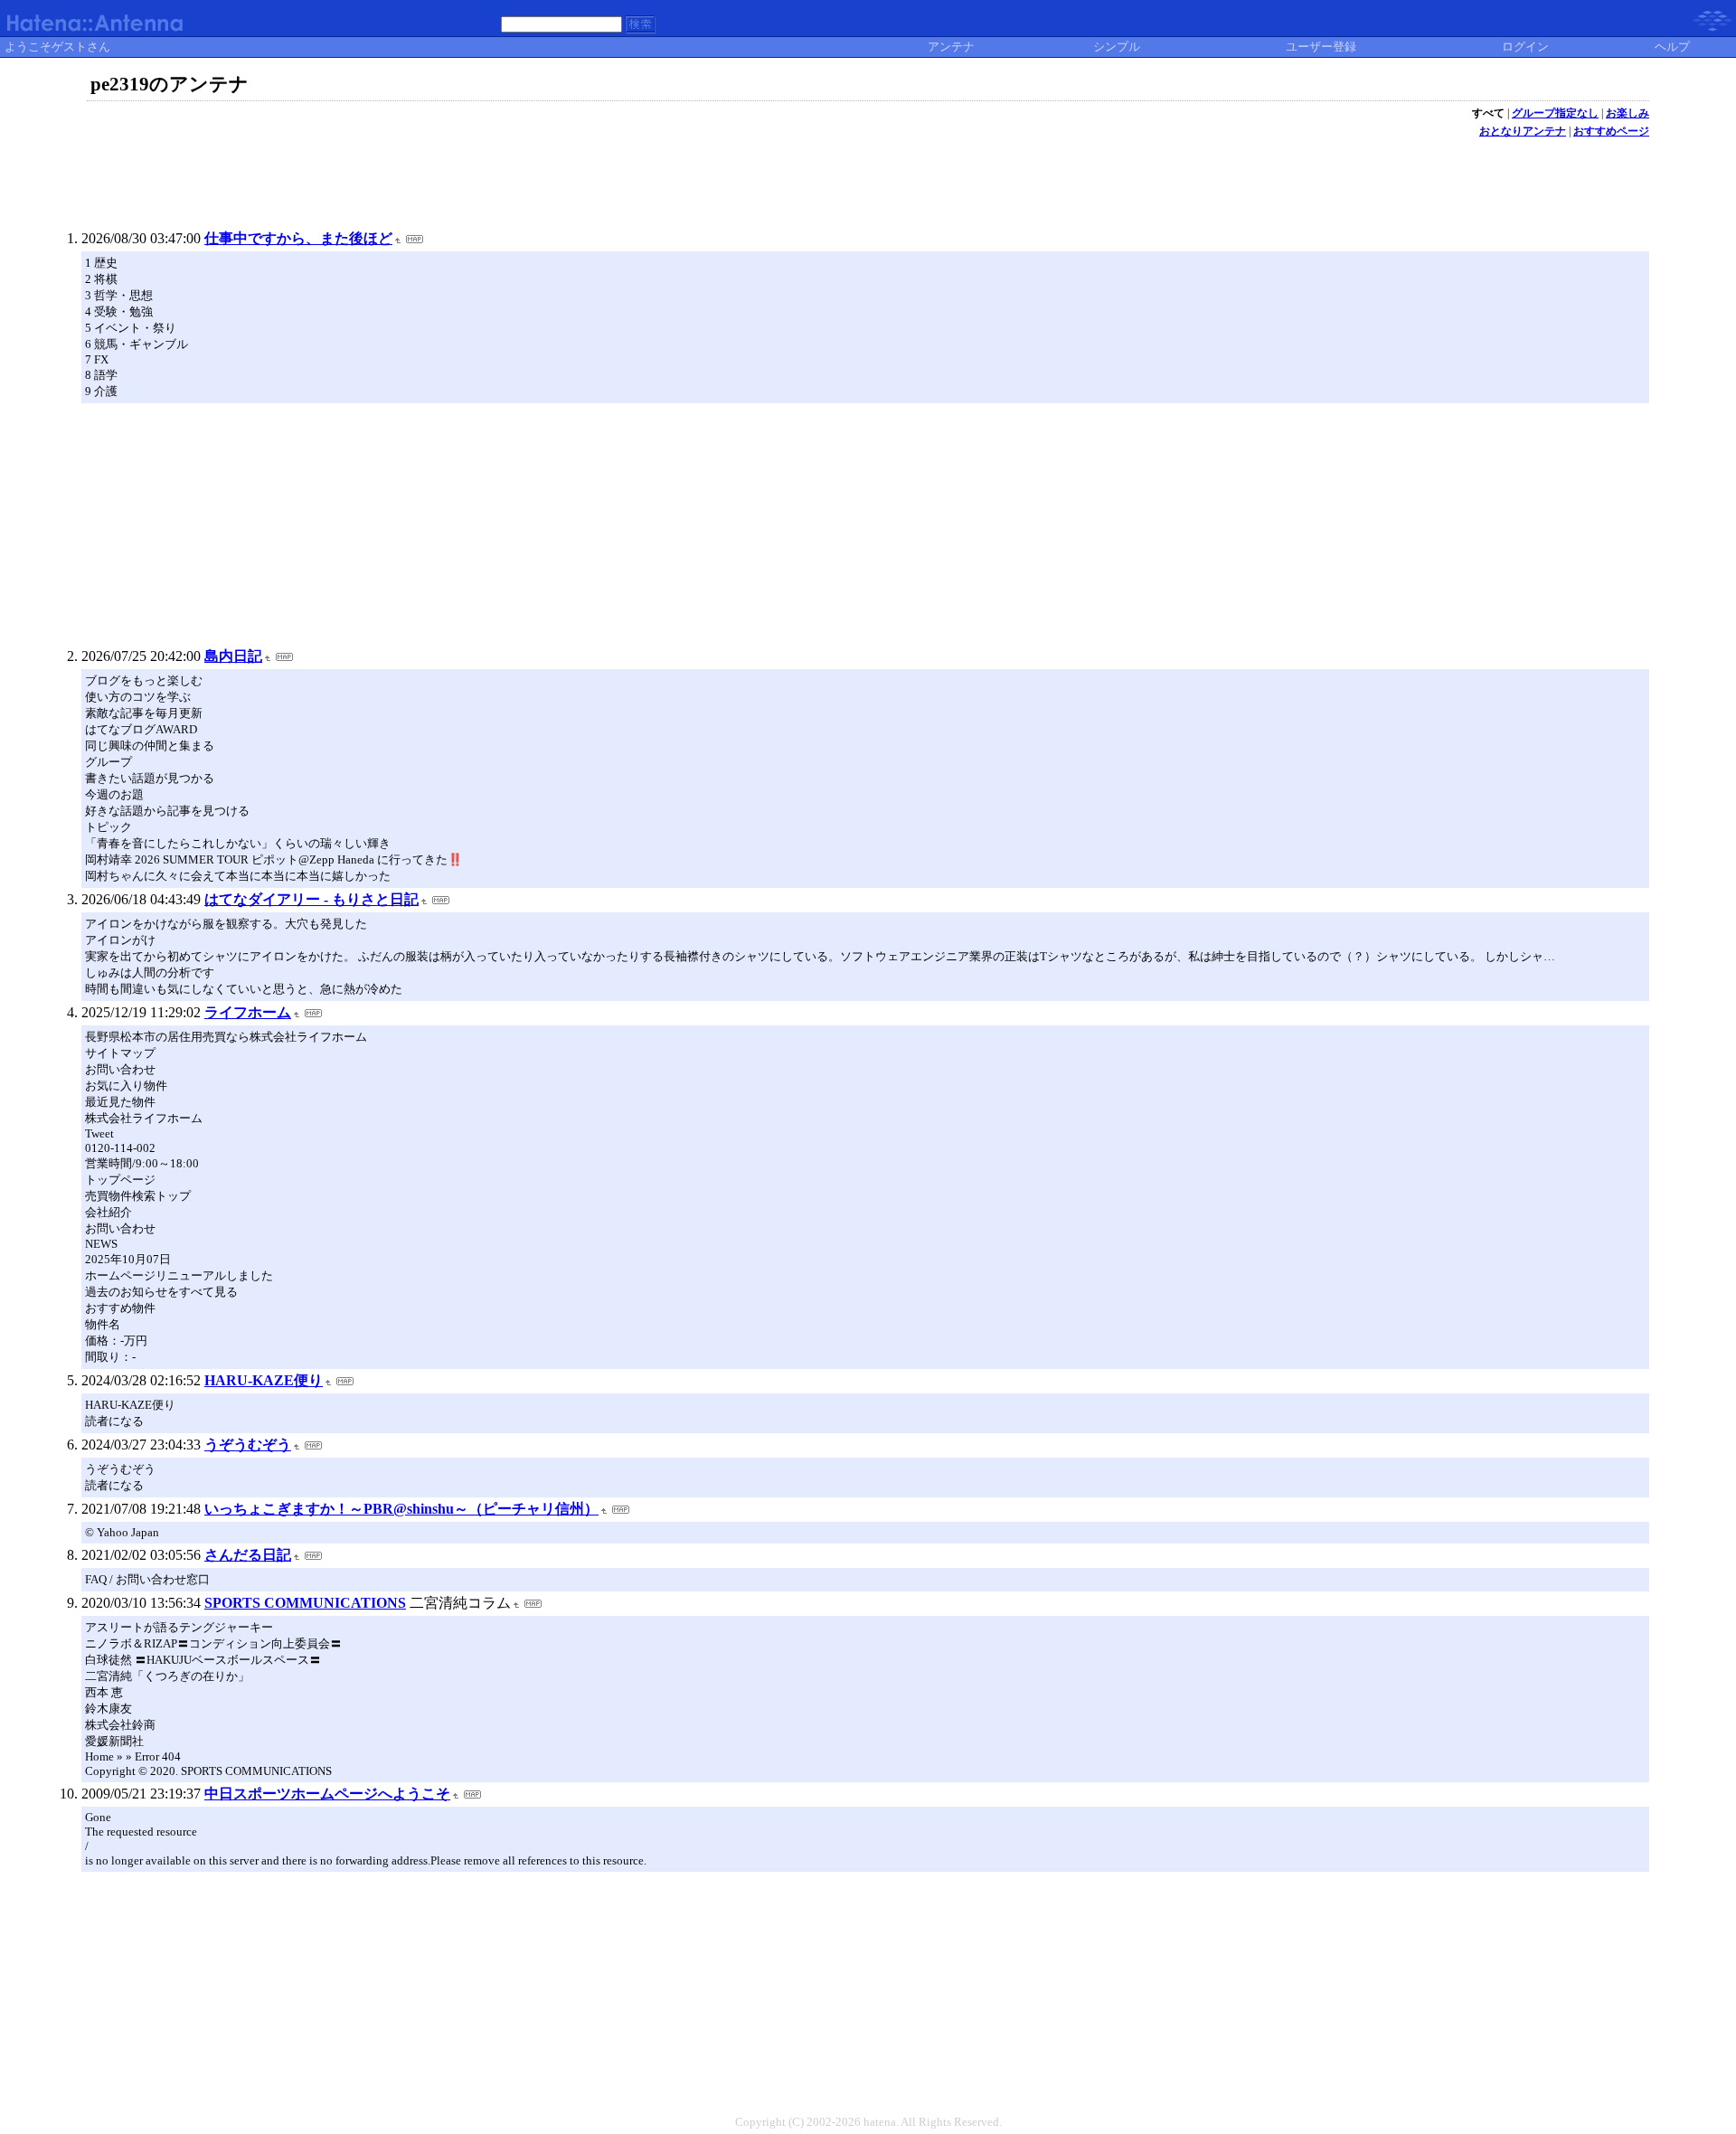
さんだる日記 (248, 1555)
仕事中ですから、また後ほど (298, 238)
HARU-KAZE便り (264, 1380)
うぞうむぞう (248, 1445)
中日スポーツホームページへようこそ (327, 1794)
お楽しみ (1627, 113)
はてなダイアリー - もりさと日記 (311, 899)
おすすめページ (1611, 131)
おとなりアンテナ (1523, 131)
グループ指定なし (1555, 113)
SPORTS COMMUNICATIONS (305, 1603)
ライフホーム (248, 1012)
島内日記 (233, 656)
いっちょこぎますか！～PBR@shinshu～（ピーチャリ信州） (401, 1509)
